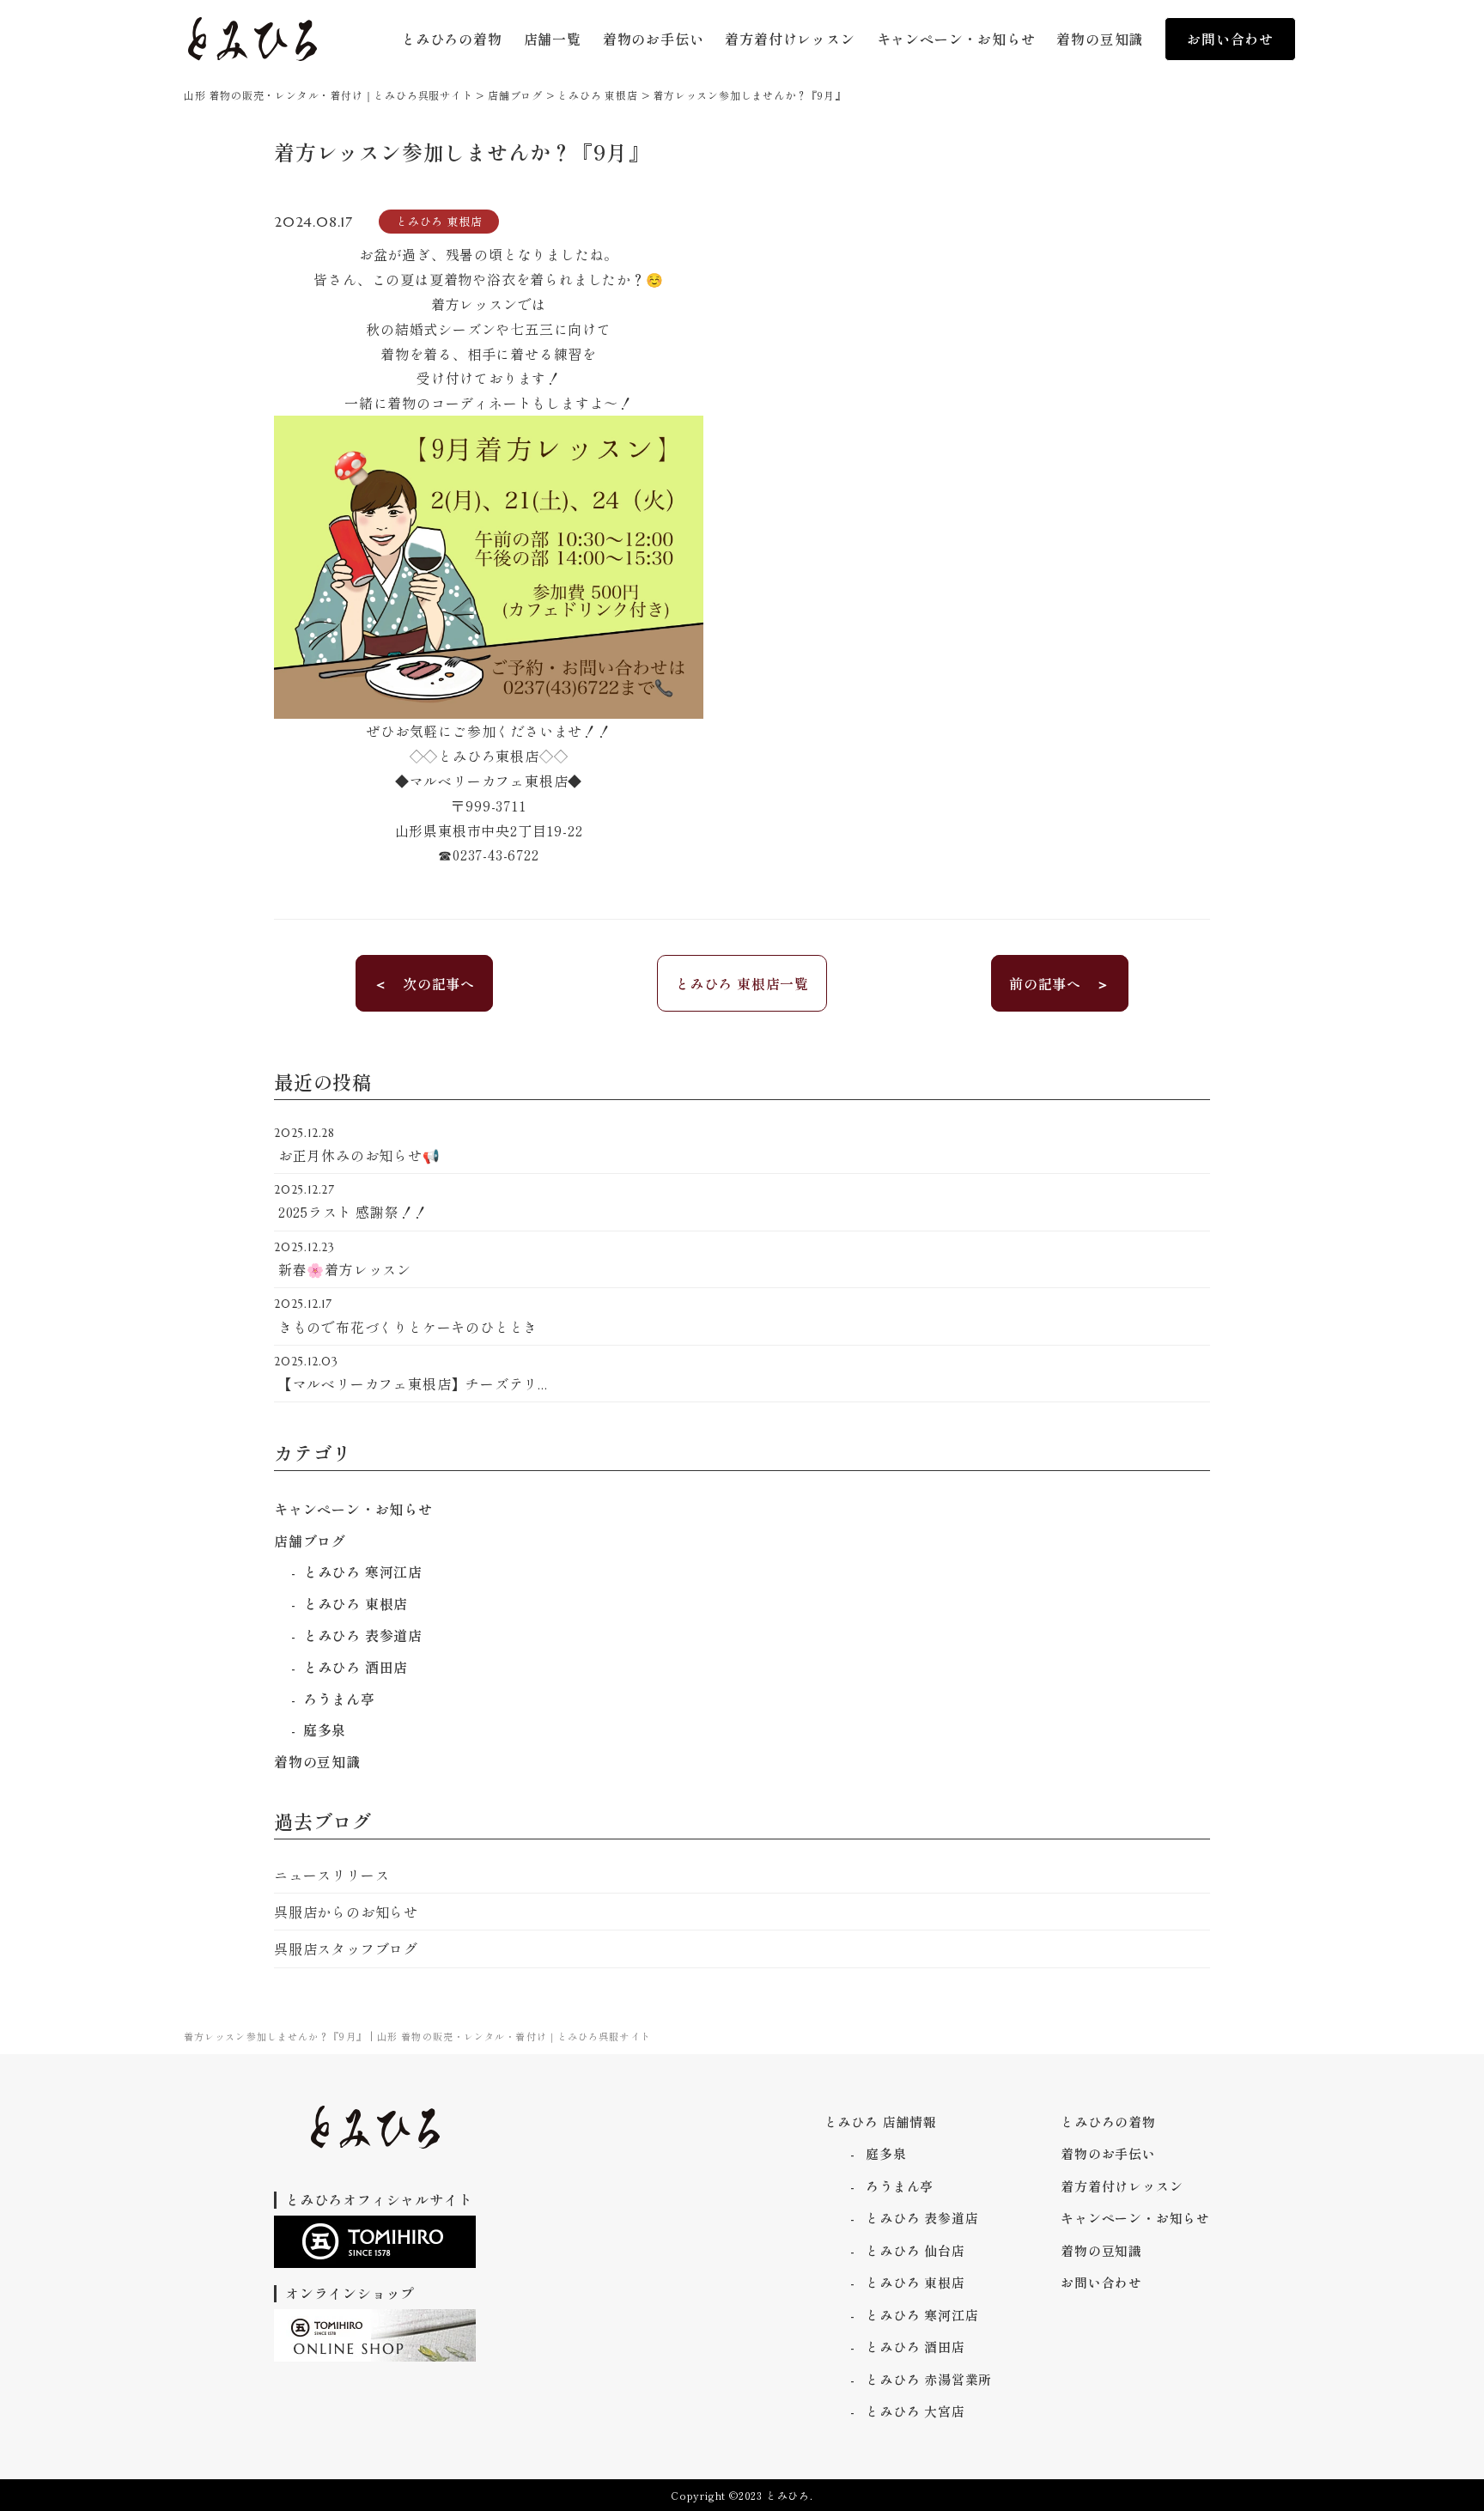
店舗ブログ (310, 1541)
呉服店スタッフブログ (346, 1949)
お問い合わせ (1230, 39)
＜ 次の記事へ (424, 983)
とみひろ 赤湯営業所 (929, 2379)
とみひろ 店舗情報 (881, 2122)
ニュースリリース (331, 1875)
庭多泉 (325, 1730)
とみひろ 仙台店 (915, 2250)
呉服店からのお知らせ (346, 1912)
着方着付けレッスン (1122, 2186)
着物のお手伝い (1108, 2153)
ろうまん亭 (339, 1699)
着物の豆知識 (317, 1761)
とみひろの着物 (1108, 2122)
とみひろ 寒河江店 (363, 1572)
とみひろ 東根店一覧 (742, 983)
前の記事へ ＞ (1060, 983)
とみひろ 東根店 (356, 1603)
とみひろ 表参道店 (363, 1635)
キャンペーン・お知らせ (353, 1509)
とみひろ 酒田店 (356, 1667)
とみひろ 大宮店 (915, 2411)
